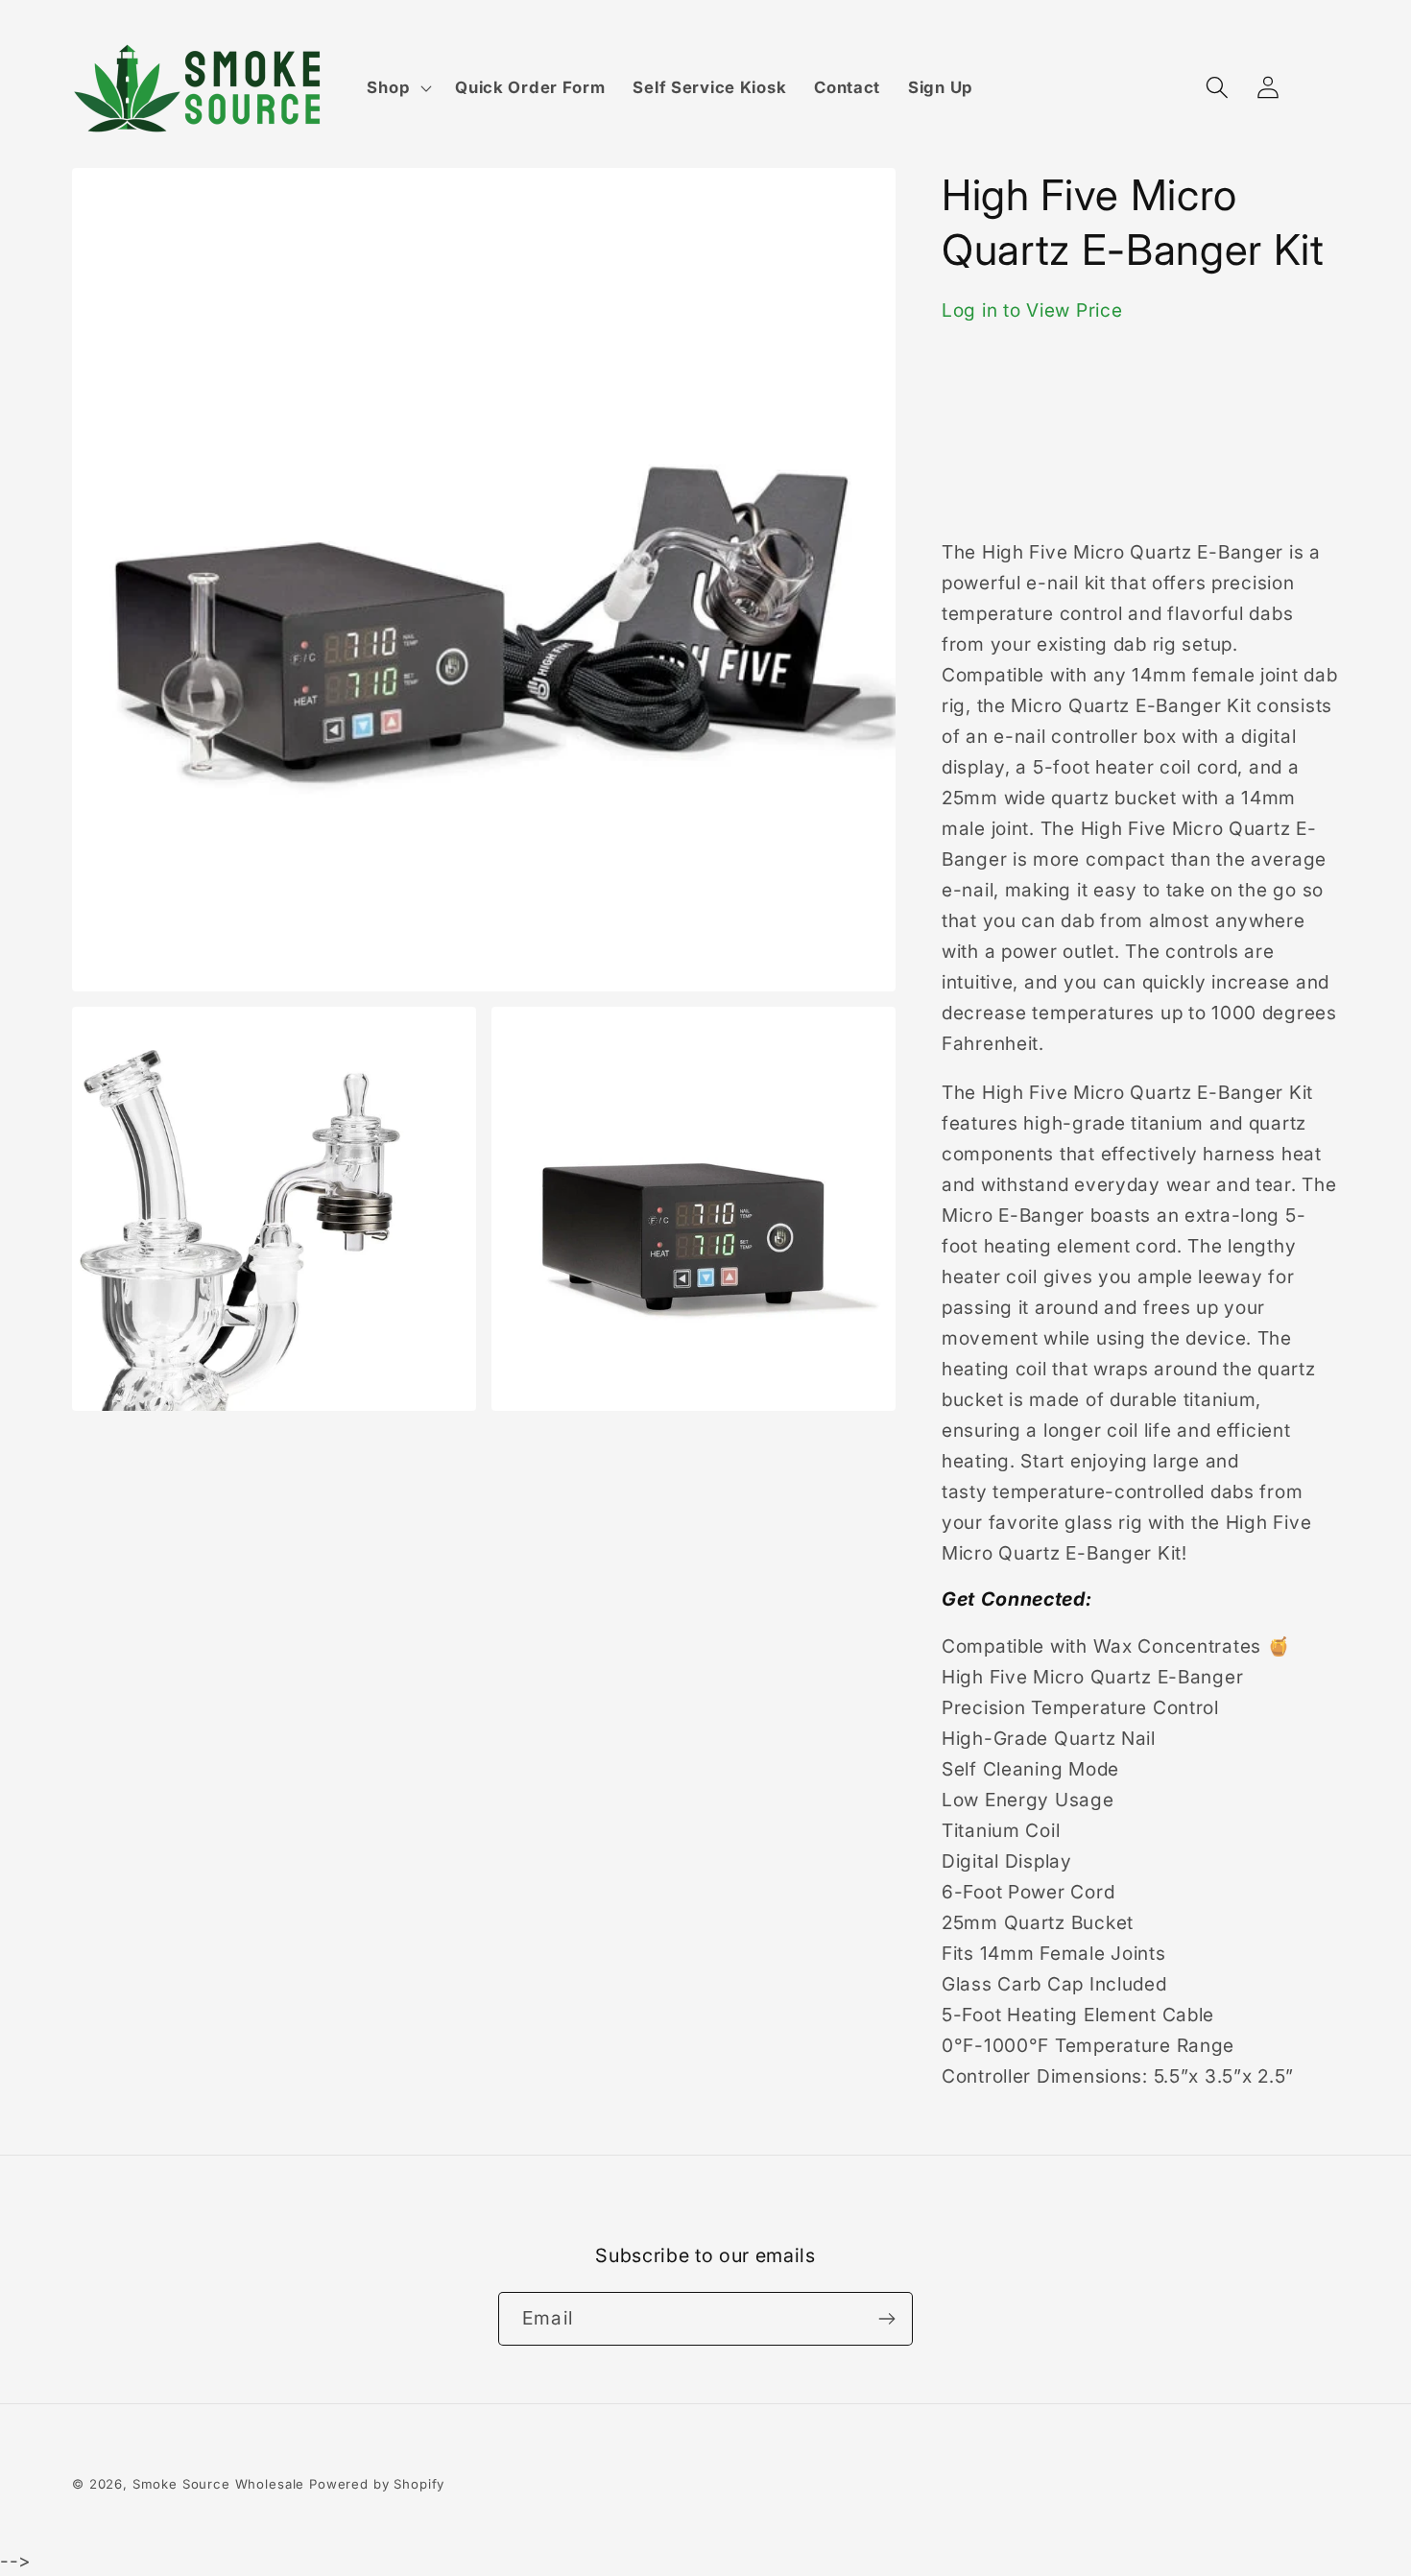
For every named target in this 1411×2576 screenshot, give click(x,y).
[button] (397, 88)
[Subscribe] (886, 2319)
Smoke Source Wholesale (218, 2484)
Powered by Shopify (377, 2484)
